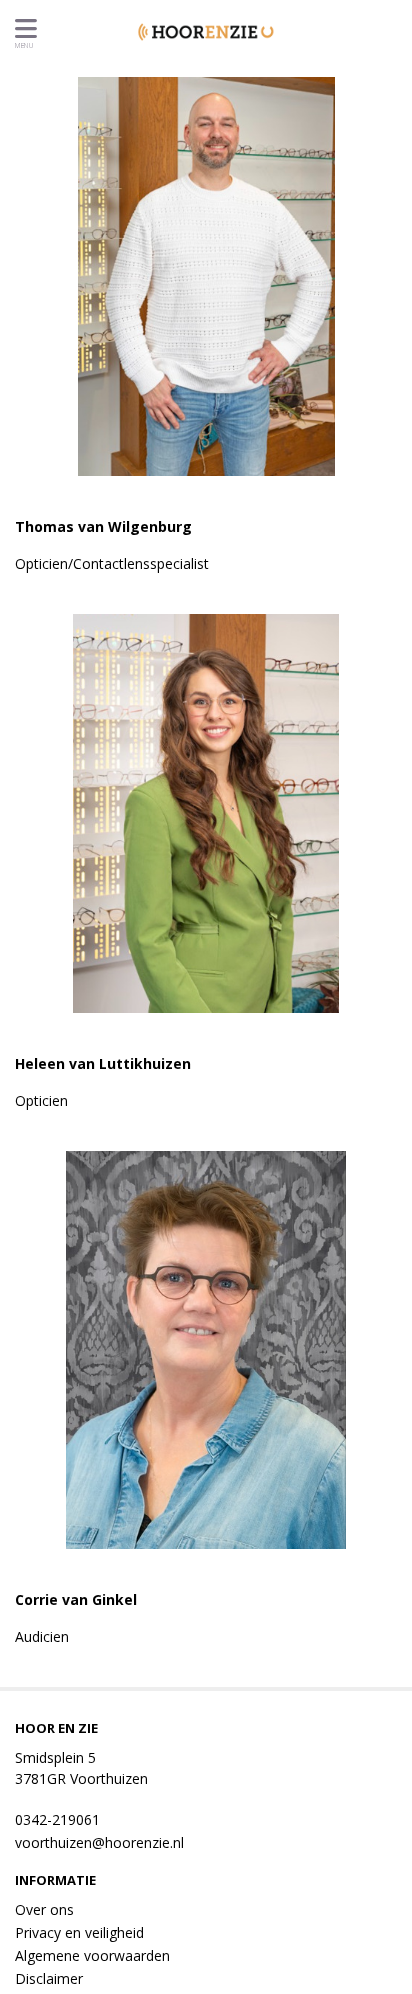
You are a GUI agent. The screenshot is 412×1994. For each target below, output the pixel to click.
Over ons (44, 1909)
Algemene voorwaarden (92, 1955)
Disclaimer (49, 1978)
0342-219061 (57, 1819)
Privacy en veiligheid (79, 1932)
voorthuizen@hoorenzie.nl (99, 1842)
